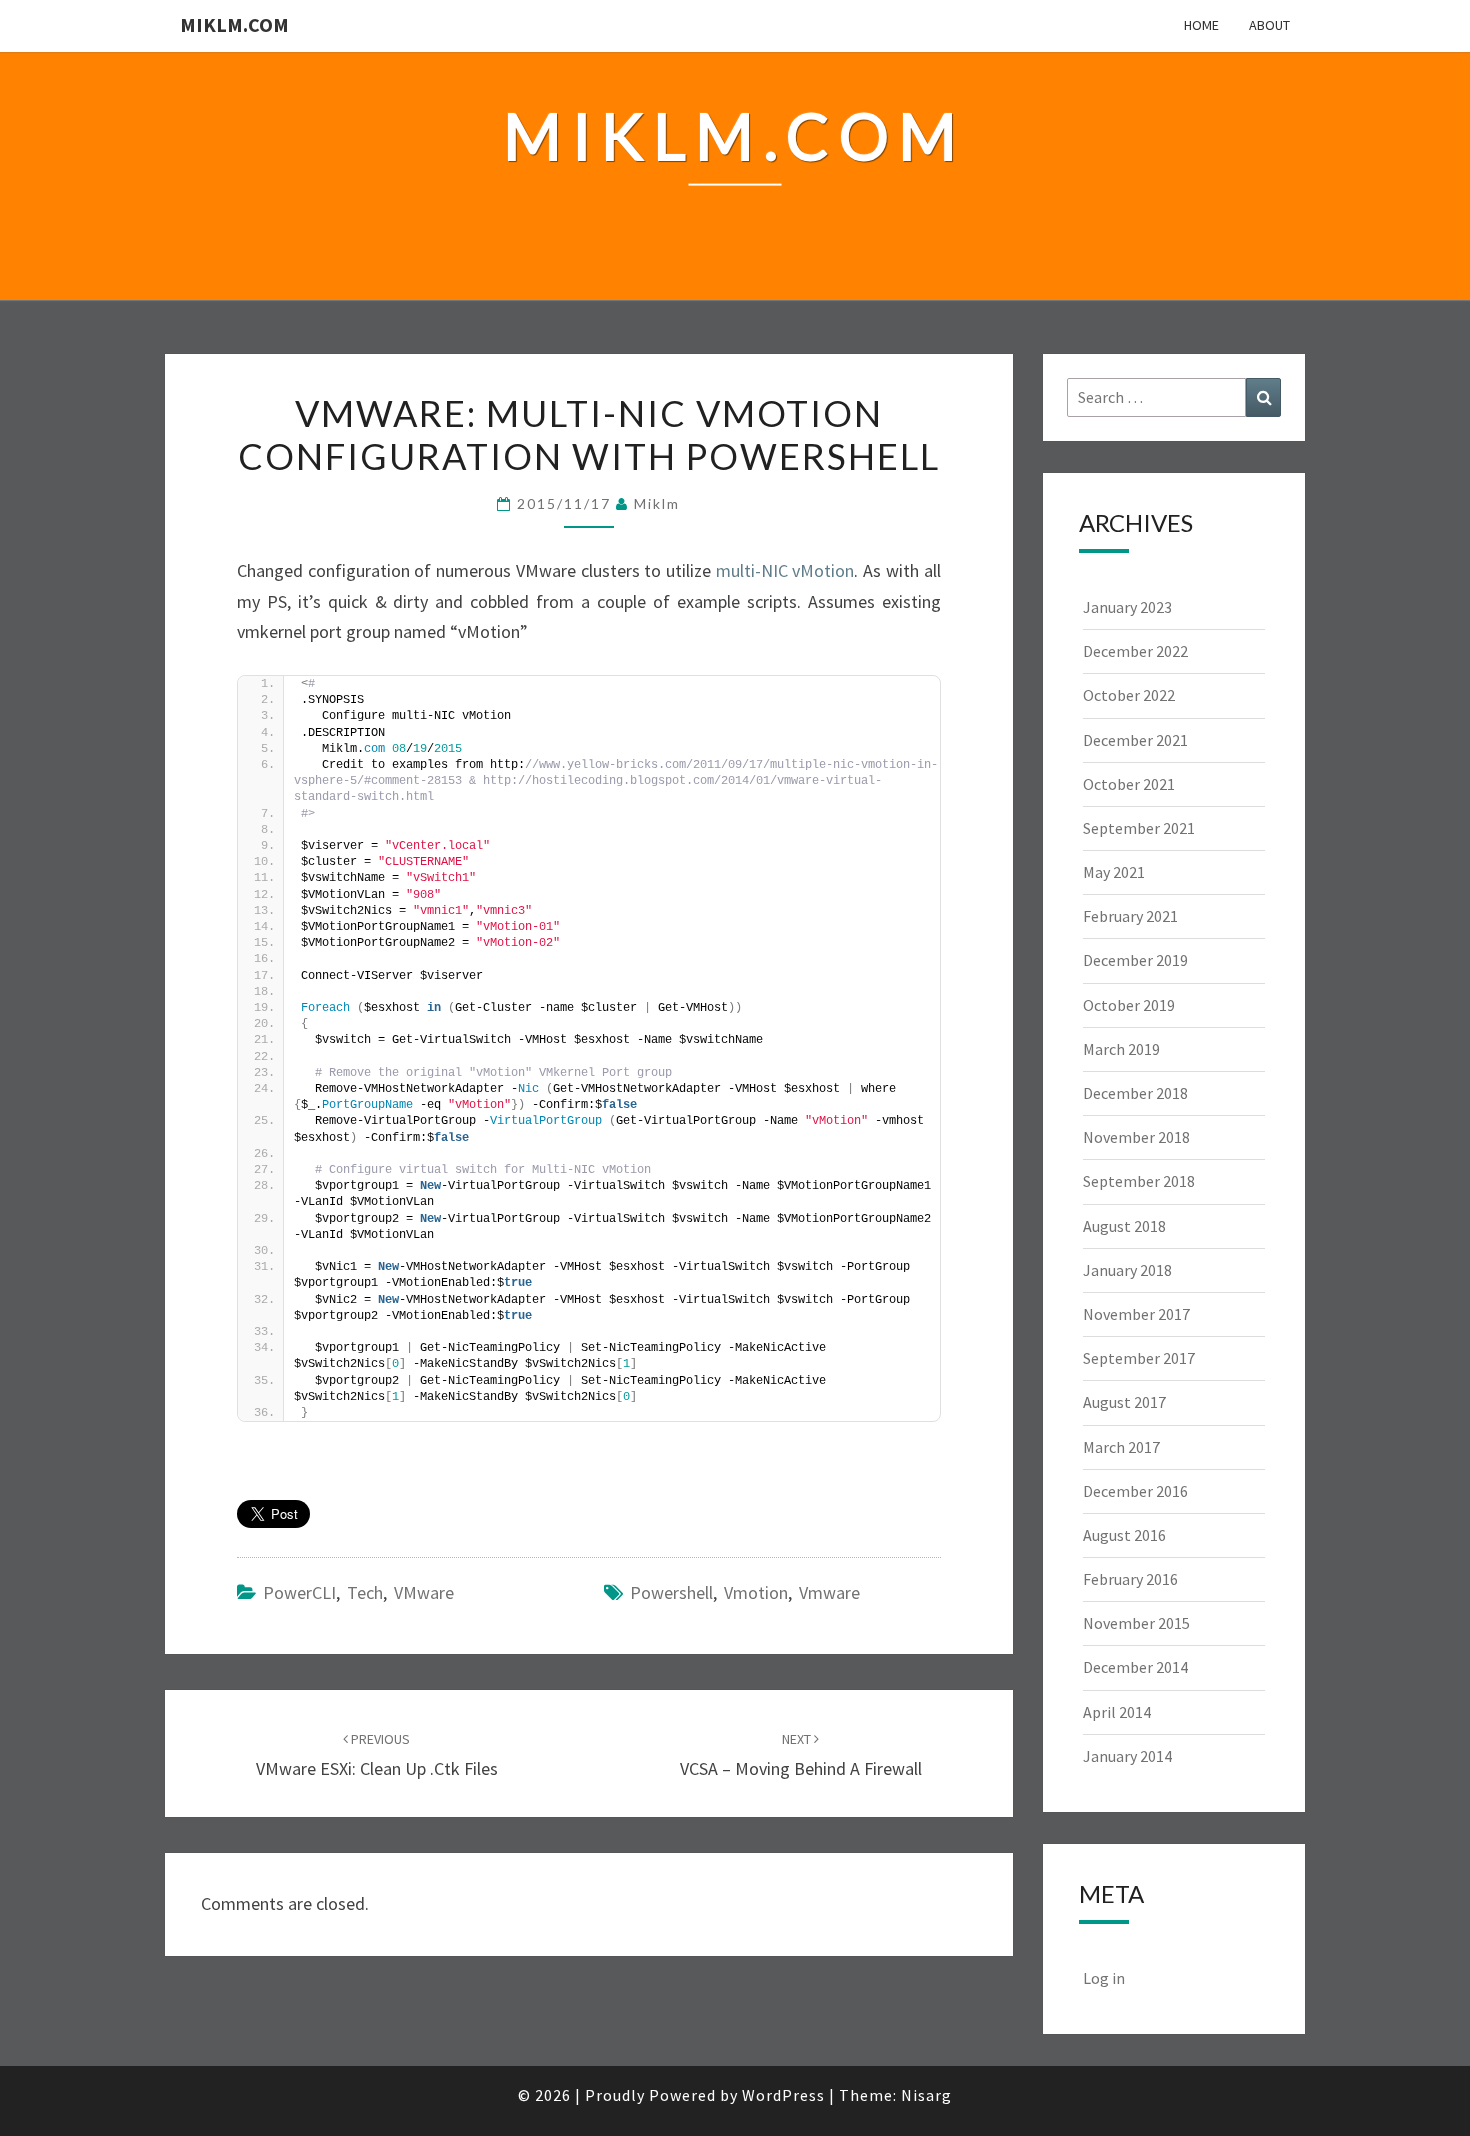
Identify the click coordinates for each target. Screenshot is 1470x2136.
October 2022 (1129, 695)
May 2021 (1114, 872)
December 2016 (1135, 1491)
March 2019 (1121, 1049)
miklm (657, 503)
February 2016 (1130, 1579)
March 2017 (1121, 1447)
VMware (424, 1592)
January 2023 (1127, 607)
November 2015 (1136, 1623)
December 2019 (1135, 960)
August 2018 (1124, 1226)
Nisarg (926, 2095)
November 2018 (1136, 1137)
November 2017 (1136, 1314)
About (1269, 25)
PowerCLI (299, 1592)
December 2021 (1135, 740)
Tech (365, 1592)
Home (1201, 25)
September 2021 (1139, 828)
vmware (829, 1592)
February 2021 (1130, 916)
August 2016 (1124, 1535)
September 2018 (1139, 1181)
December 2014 (1135, 1667)
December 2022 (1135, 651)
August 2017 (1124, 1402)
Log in (1104, 1978)
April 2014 (1117, 1712)
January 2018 (1127, 1270)
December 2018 (1135, 1093)
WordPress (783, 2095)
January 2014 (1127, 1756)
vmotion (756, 1592)
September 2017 (1139, 1358)
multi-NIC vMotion (785, 570)
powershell (671, 1592)
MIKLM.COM (234, 24)
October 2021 (1129, 784)
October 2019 (1129, 1005)
